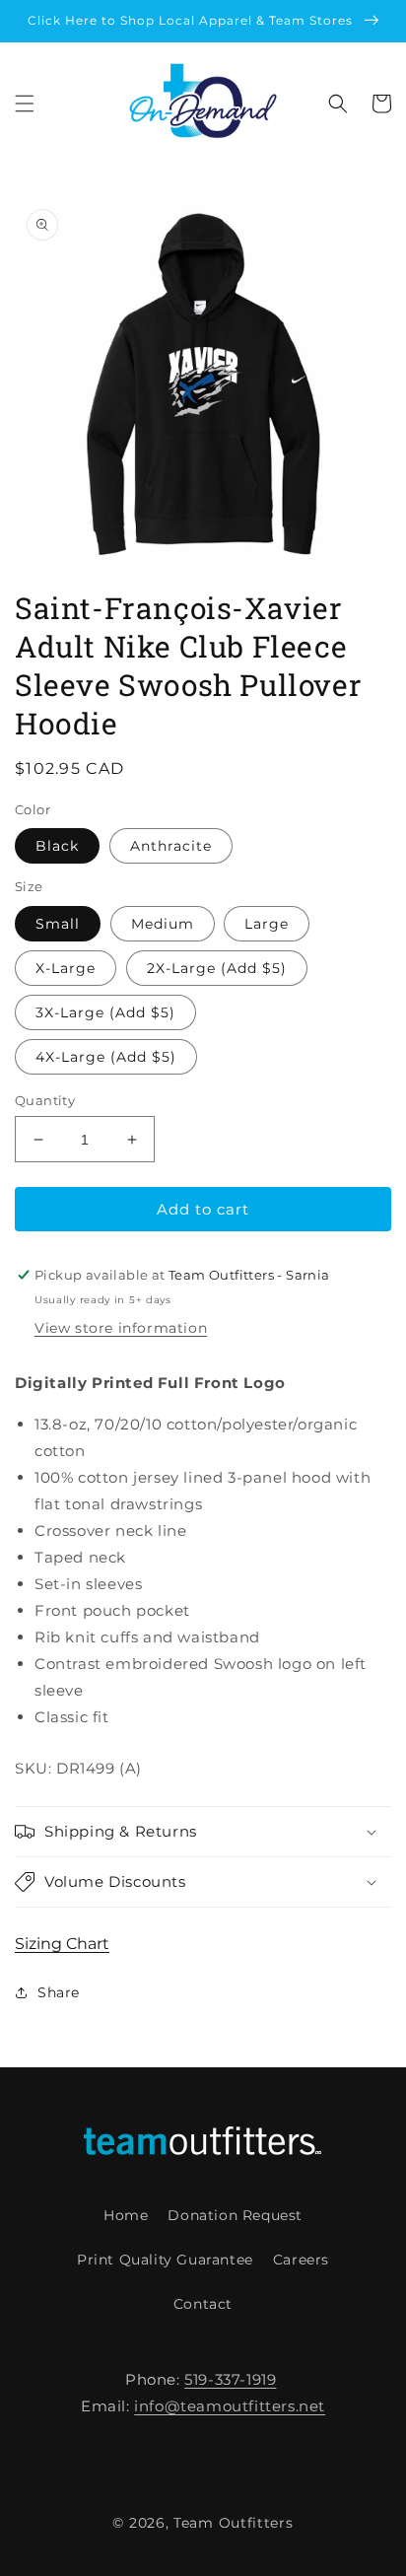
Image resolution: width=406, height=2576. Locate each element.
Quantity (45, 1100)
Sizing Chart (62, 1944)
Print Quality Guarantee (165, 2260)
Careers (301, 2260)
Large (267, 924)
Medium (163, 924)
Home (126, 2215)
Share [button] (59, 1992)
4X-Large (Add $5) (106, 1057)
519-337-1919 (230, 2379)
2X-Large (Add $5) (217, 968)
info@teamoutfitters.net (230, 2406)
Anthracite (171, 846)
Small (58, 924)
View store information (121, 1328)
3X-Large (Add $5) (105, 1012)
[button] (25, 104)
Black (57, 846)
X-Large (66, 968)
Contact (203, 2304)
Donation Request (235, 2215)
